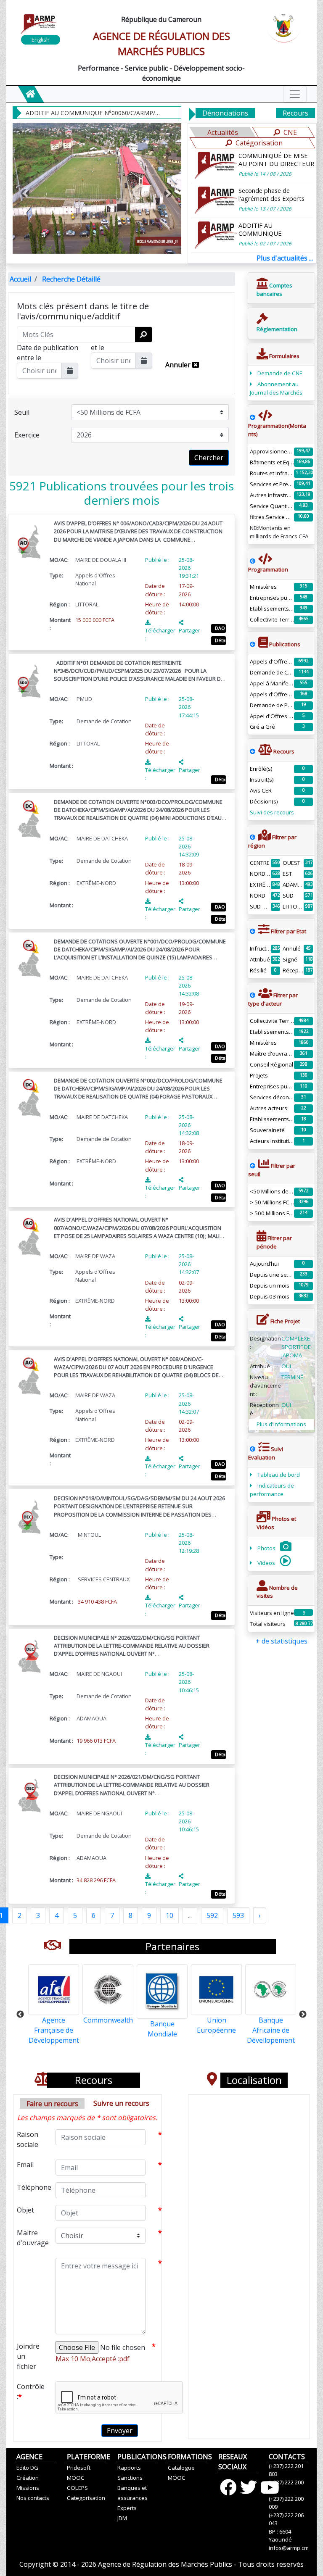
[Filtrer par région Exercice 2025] (253, 837)
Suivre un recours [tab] (121, 2103)
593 (238, 1915)
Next (303, 2015)
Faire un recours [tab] (52, 2104)
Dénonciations (225, 113)
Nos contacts (33, 2498)
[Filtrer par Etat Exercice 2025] (253, 931)
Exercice (27, 435)
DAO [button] (220, 628)
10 (169, 1915)
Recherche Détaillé (71, 279)
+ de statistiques (282, 1641)
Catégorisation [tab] (259, 143)
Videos (267, 1563)
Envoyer (120, 2431)
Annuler (179, 365)
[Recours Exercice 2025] (253, 751)
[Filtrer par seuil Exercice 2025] (253, 1166)
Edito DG (27, 2468)
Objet (25, 2210)
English (41, 40)
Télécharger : (160, 634)
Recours (295, 113)
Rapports (129, 2468)
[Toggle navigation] (295, 94)
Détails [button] (220, 640)
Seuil (22, 412)
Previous (20, 2015)
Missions (28, 2488)
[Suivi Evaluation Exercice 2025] (253, 1449)
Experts (127, 2508)
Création (28, 2478)
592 (212, 1915)
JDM (122, 2518)
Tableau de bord (279, 1475)
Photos (267, 1548)
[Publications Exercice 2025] (253, 644)
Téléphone (33, 2187)
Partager (189, 630)
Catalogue (181, 2468)
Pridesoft (79, 2468)
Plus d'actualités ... (285, 258)
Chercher (209, 458)
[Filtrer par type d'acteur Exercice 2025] (253, 995)
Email (25, 2165)
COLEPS (77, 2488)
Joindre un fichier (28, 2356)
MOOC (76, 2478)
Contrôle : (31, 2392)
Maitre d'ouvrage (33, 2238)
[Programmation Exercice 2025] (253, 417)
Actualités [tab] (223, 132)
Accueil (20, 279)
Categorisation (86, 2498)
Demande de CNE (280, 373)
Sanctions (130, 2478)
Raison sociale (28, 2139)
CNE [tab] (290, 132)
